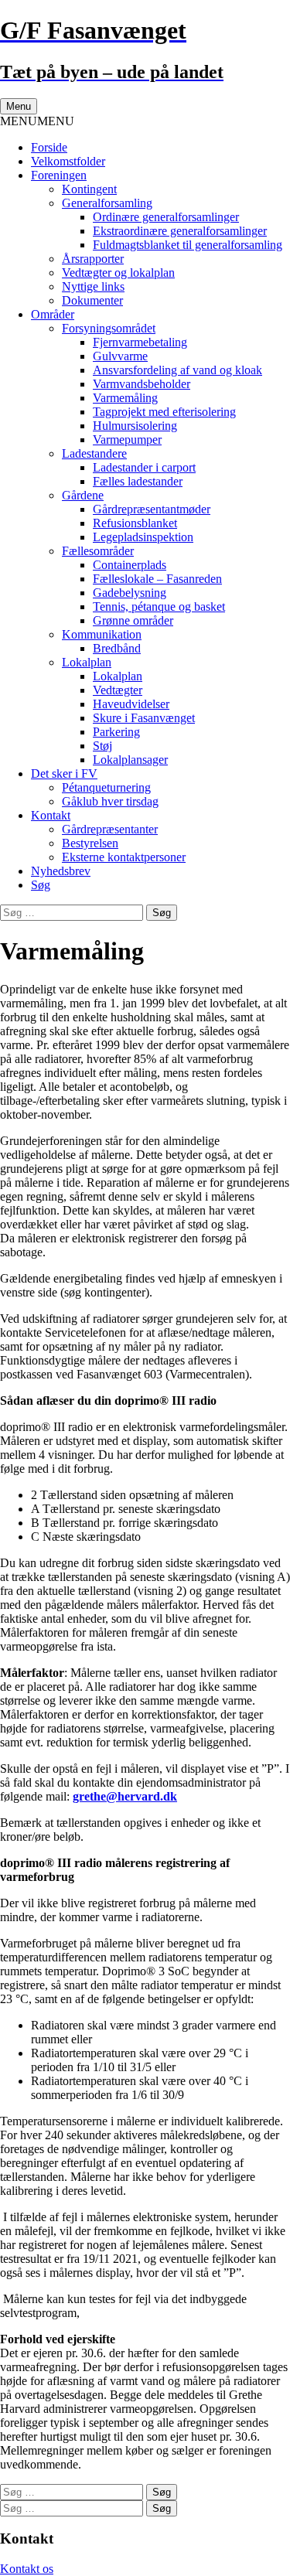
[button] (37, 121)
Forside (49, 147)
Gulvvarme (120, 356)
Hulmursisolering (135, 426)
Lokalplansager (130, 760)
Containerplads (130, 565)
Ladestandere (94, 453)
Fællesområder (98, 551)
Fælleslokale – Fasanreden (157, 579)
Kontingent (89, 189)
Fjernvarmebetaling (140, 342)
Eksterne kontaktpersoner (124, 857)
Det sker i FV (64, 773)
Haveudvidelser (131, 704)
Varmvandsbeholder (142, 384)
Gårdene (83, 495)
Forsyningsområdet (109, 328)
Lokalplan (87, 662)
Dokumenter (92, 300)
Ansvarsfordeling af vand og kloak (177, 370)
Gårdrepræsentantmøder (152, 509)
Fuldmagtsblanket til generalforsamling (188, 245)
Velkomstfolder (68, 161)
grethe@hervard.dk (125, 1796)
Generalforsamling (107, 203)
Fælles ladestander (138, 481)
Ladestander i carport (144, 467)
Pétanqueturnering (106, 787)
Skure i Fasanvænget (144, 718)
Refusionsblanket (135, 523)
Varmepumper (127, 440)
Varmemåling (125, 398)
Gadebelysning (130, 593)
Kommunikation (102, 634)
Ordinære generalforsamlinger (166, 217)
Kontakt (51, 815)
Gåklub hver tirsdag (110, 801)
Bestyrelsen (90, 843)
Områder (53, 314)
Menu (19, 106)
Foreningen (59, 175)
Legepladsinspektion (143, 537)
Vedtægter (118, 690)
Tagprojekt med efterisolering (164, 412)
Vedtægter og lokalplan (118, 273)
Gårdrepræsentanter (110, 829)
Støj (102, 746)
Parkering (116, 732)
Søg (41, 885)
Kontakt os (27, 2569)
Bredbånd (117, 648)
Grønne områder (133, 620)
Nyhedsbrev (61, 871)
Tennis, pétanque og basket (159, 607)
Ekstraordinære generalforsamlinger (180, 231)
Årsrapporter (93, 259)
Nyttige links (93, 286)
